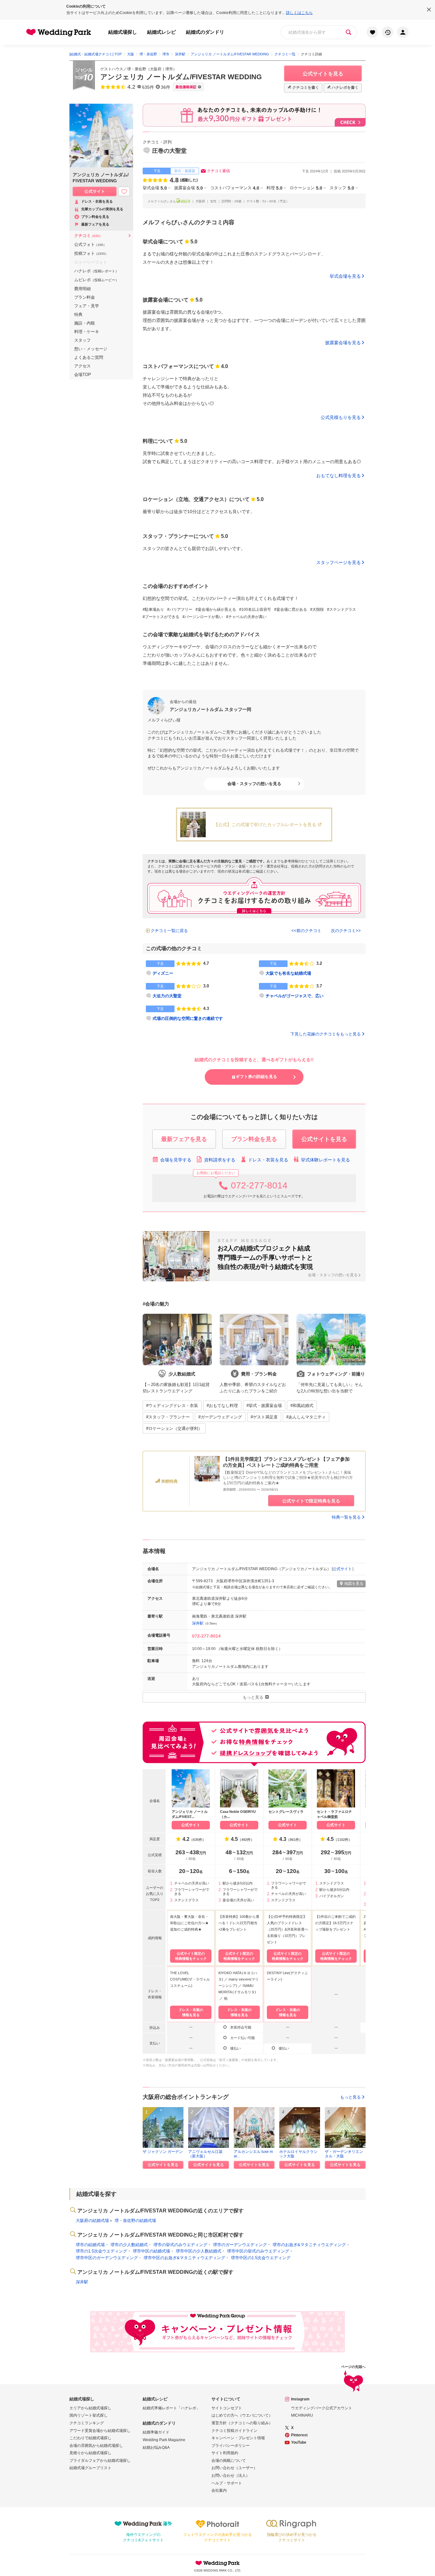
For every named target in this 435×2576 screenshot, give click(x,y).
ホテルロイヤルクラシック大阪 (298, 2154)
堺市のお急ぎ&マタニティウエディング (309, 2245)
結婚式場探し (123, 32)
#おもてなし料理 (222, 1406)
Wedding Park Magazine (164, 2440)
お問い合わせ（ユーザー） (234, 2468)
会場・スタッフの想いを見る (254, 784)
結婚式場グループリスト (90, 2468)
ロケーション (306, 188)
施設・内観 (85, 323)
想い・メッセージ (91, 349)
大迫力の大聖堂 (167, 996)
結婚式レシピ (161, 32)
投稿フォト (91, 253)
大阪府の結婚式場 (92, 2221)
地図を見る (354, 1584)
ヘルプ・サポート (227, 2483)
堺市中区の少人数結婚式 (199, 2251)
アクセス (82, 366)
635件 (148, 87)
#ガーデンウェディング (220, 1417)
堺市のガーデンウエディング (240, 2245)
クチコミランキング (87, 2423)
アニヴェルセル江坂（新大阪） (205, 2154)
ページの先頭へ (353, 2367)
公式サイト (342, 1569)
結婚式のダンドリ (205, 32)
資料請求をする (220, 1160)
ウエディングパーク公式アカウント (322, 2408)
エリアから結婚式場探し (90, 2408)
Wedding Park (217, 2563)
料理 (275, 188)
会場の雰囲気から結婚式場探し (96, 2446)
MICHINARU (302, 2415)
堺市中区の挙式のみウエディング (258, 2251)
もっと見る (350, 2097)
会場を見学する (176, 1160)
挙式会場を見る (345, 276)
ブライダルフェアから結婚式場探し (100, 2461)
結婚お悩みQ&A (156, 2447)
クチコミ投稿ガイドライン (234, 2431)
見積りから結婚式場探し (90, 2453)
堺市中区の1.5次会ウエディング (261, 2258)
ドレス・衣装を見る (268, 1160)
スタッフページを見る (339, 562)
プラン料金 (85, 297)
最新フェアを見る (95, 224)
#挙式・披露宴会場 (264, 1406)
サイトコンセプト (227, 2408)
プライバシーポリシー (231, 2446)
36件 (166, 87)
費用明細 (82, 289)
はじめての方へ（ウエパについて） (242, 2415)
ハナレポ (96, 271)
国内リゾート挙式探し (89, 2415)
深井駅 (198, 1623)
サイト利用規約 (225, 2453)
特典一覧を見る (346, 1517)
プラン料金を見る (95, 217)
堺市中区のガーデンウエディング (107, 2258)
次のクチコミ (343, 931)
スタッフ (342, 188)
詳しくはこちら (299, 13)
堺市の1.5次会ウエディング (101, 2251)
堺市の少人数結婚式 (129, 2245)
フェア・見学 (87, 306)
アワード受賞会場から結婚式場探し (100, 2431)
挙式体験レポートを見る (325, 1160)
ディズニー (163, 973)
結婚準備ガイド (156, 2432)
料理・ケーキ (87, 332)
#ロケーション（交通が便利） (174, 1428)
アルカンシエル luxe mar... (253, 2154)
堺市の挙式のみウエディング (180, 2245)
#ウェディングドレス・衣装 (172, 1406)
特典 (78, 314)
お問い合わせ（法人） (231, 2475)
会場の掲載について (229, 2461)
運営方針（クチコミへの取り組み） (242, 2423)
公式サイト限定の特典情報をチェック (191, 1956)
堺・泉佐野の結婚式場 (135, 2221)
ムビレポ (96, 280)
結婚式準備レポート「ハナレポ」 (171, 2408)
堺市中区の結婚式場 (151, 2251)
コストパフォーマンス (235, 188)
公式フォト (90, 244)
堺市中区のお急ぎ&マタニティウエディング (184, 2258)
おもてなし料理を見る (339, 476)
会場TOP (83, 375)
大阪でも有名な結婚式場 (288, 973)
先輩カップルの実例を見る (102, 209)
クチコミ (88, 236)
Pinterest (299, 2435)
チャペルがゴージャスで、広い (295, 996)
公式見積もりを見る (341, 417)
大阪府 (156, 69)
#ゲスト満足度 (264, 1417)
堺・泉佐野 (137, 69)
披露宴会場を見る (343, 343)
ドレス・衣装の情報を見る (191, 2012)
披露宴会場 (188, 188)
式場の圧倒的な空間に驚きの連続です (188, 1018)
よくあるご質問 (89, 357)
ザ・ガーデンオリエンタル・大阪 (344, 2154)
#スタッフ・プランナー (168, 1417)
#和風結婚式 (302, 1406)
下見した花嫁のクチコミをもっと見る (326, 1034)
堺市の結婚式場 (90, 2245)
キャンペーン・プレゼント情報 (238, 2438)
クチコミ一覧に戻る (169, 931)
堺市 (169, 69)
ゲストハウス (112, 69)
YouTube (299, 2442)
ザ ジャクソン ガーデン (163, 2152)
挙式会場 (155, 188)
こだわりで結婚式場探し (90, 2438)
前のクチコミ (309, 931)
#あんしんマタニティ (306, 1417)
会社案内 (219, 2490)
